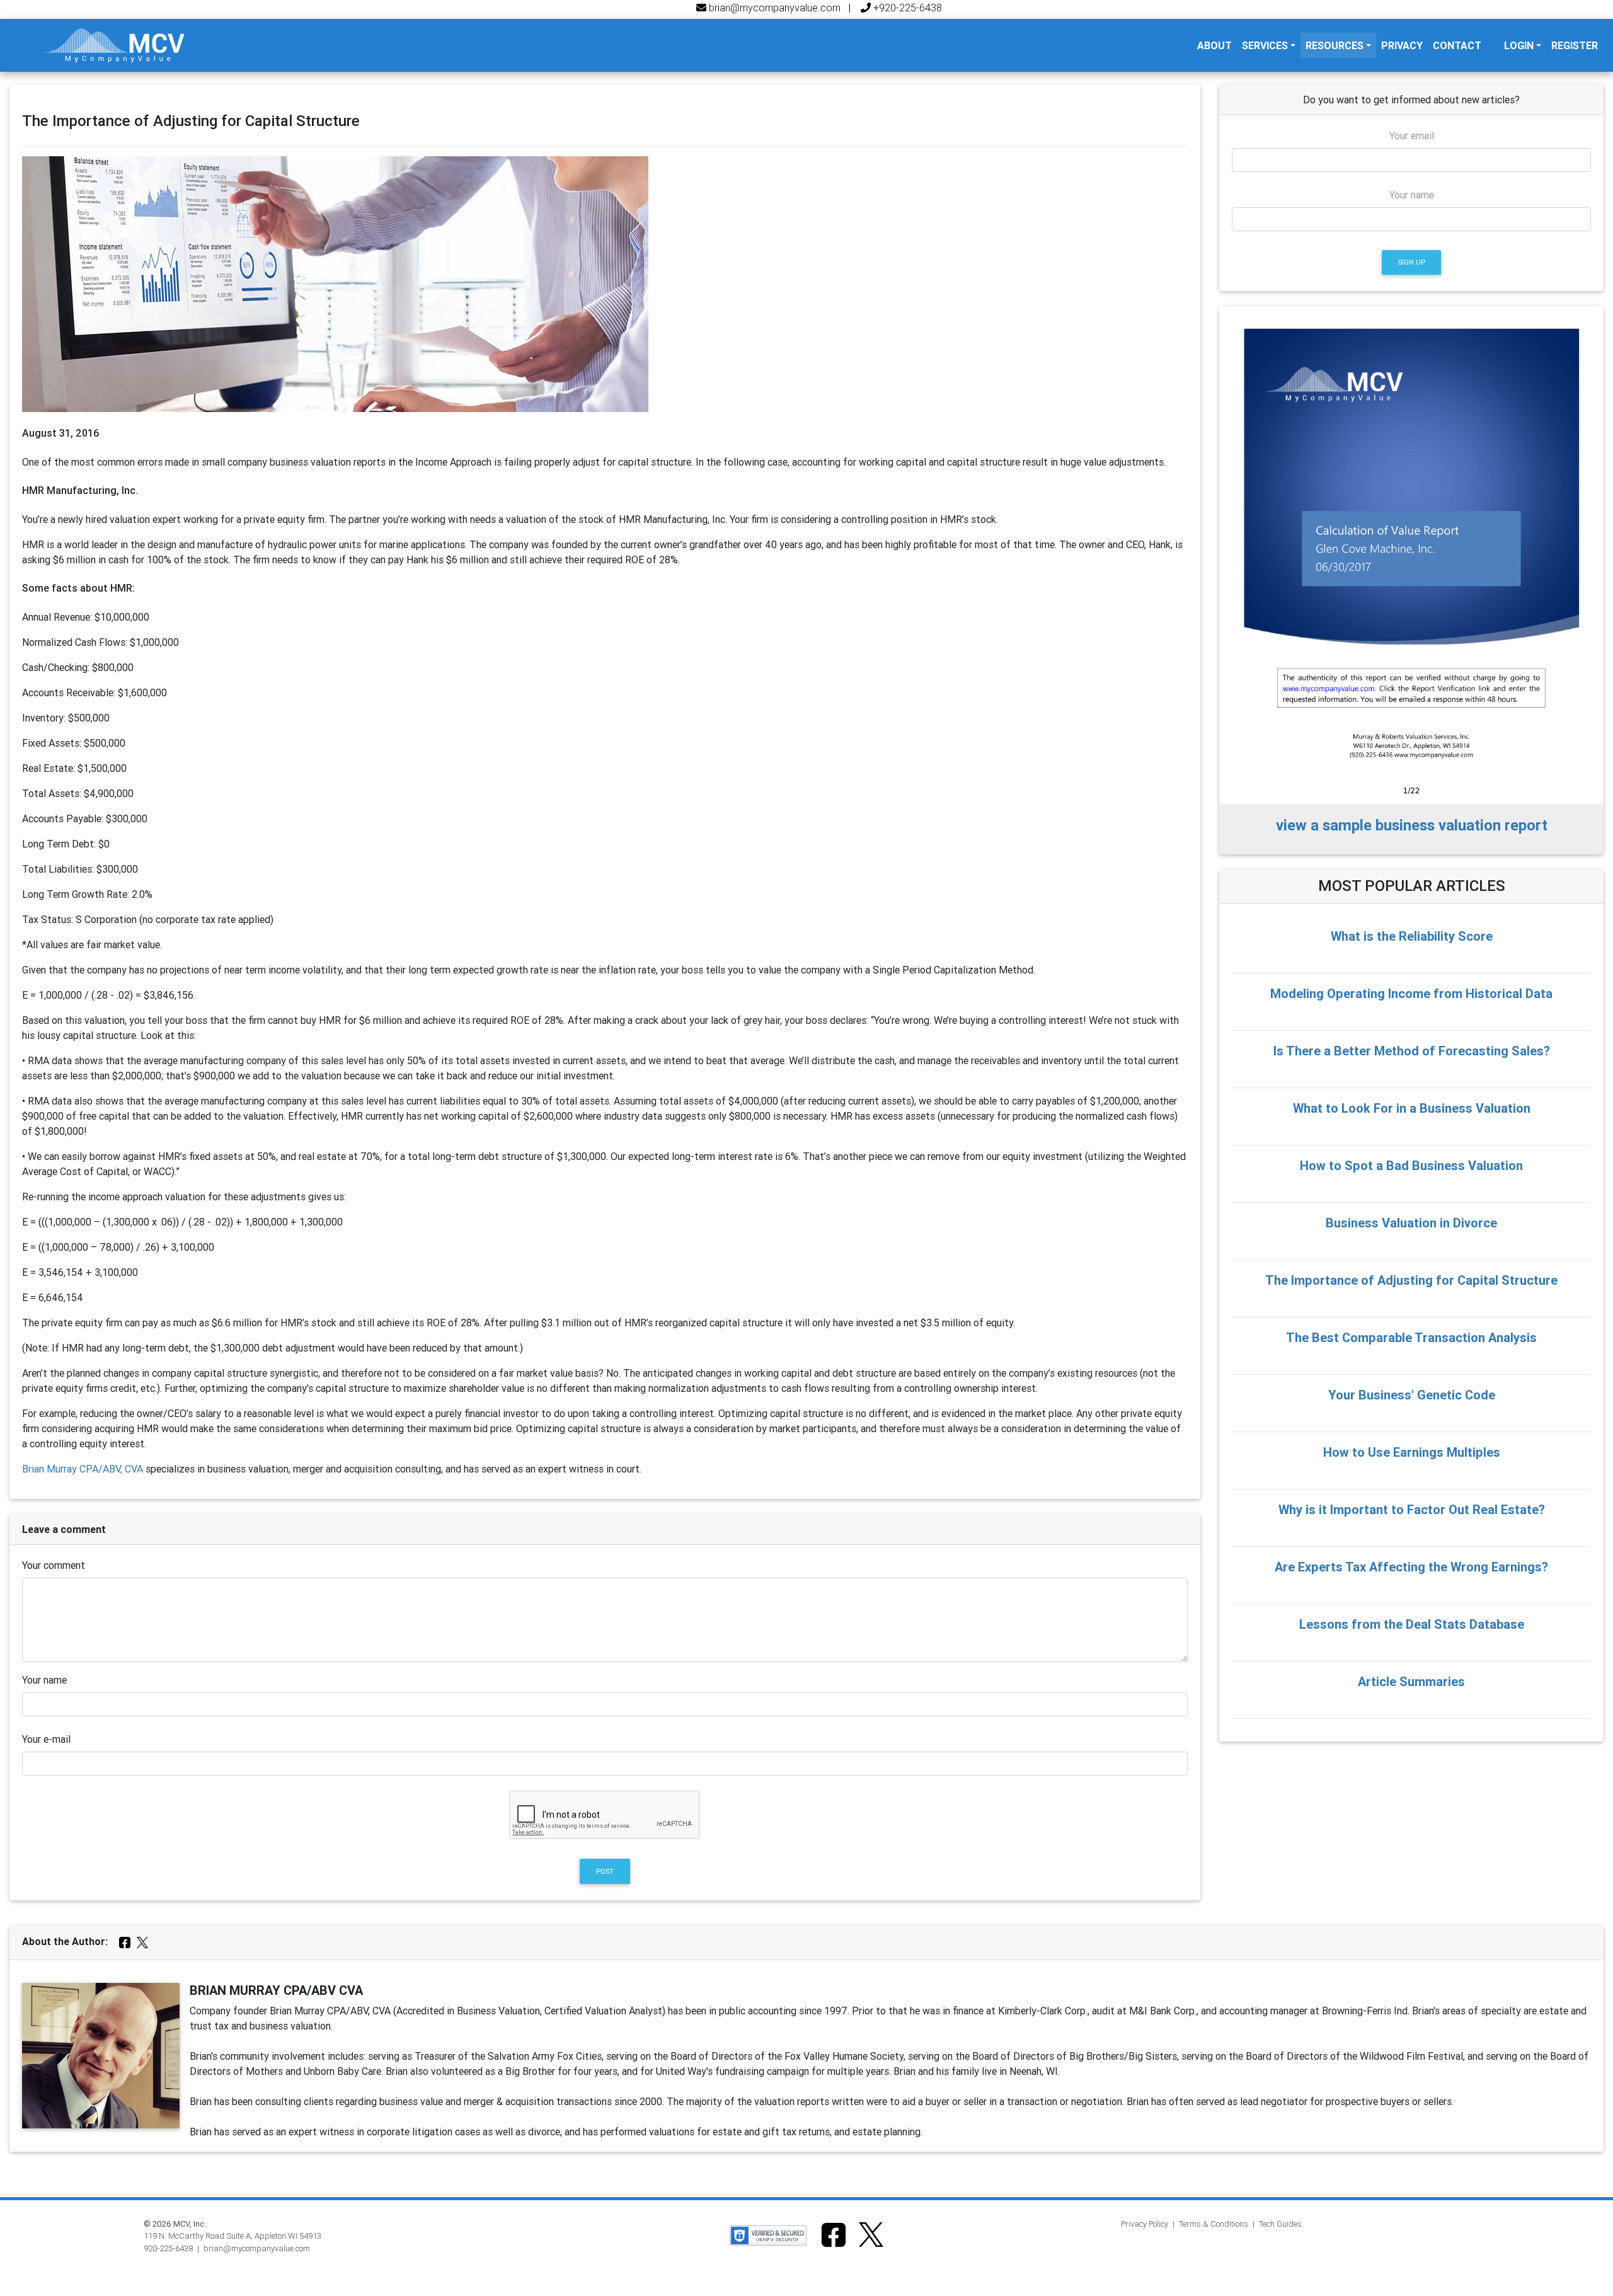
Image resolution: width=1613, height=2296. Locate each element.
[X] (142, 1941)
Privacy (1402, 45)
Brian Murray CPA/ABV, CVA (83, 1469)
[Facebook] (126, 1941)
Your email (1412, 135)
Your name (44, 1680)
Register (1575, 45)
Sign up (1412, 262)
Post (605, 1871)
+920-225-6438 (906, 8)
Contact (1457, 45)
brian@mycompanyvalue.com (773, 8)
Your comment (54, 1565)
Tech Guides (1280, 2224)
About (1217, 45)
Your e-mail (46, 1739)
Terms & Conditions (1214, 2224)
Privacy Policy (1145, 2224)
